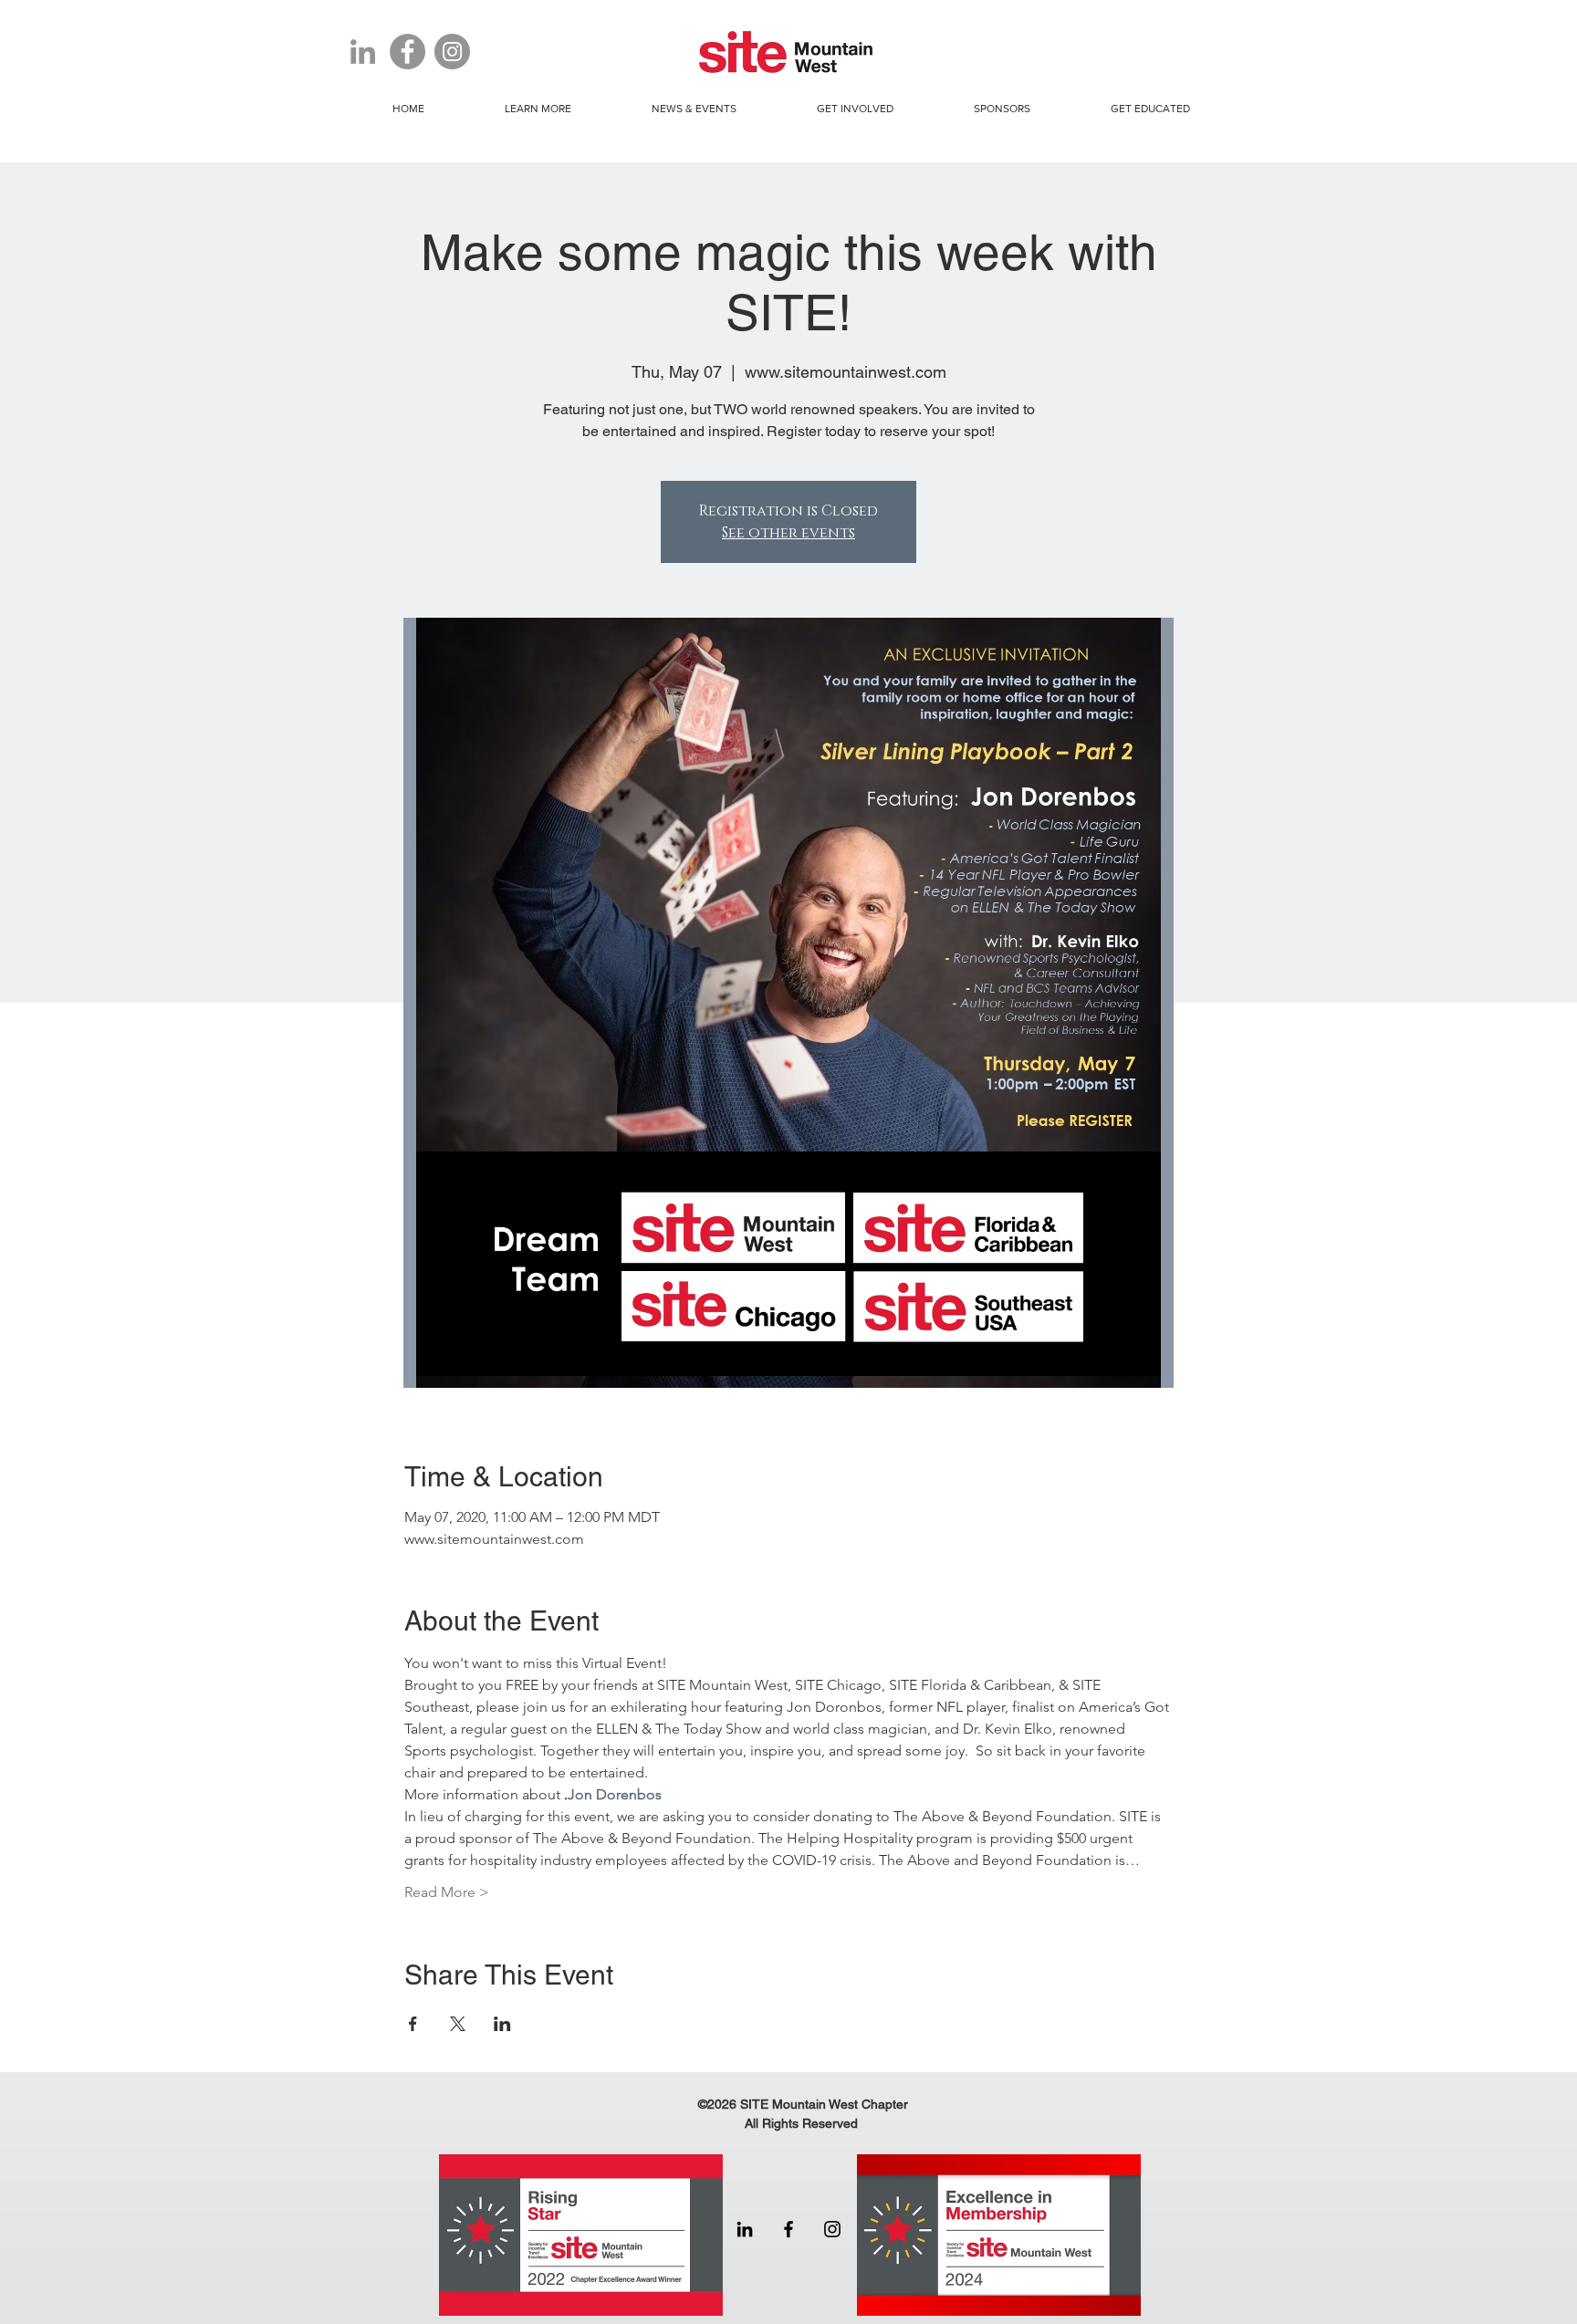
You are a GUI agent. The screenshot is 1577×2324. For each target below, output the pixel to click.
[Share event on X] (458, 2024)
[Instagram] (452, 52)
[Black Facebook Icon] (788, 2229)
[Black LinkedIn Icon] (745, 2229)
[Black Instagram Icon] (832, 2229)
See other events (788, 533)
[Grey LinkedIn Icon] (363, 52)
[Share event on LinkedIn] (502, 2024)
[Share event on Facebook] (413, 2024)
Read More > (447, 1892)
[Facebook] (407, 52)
